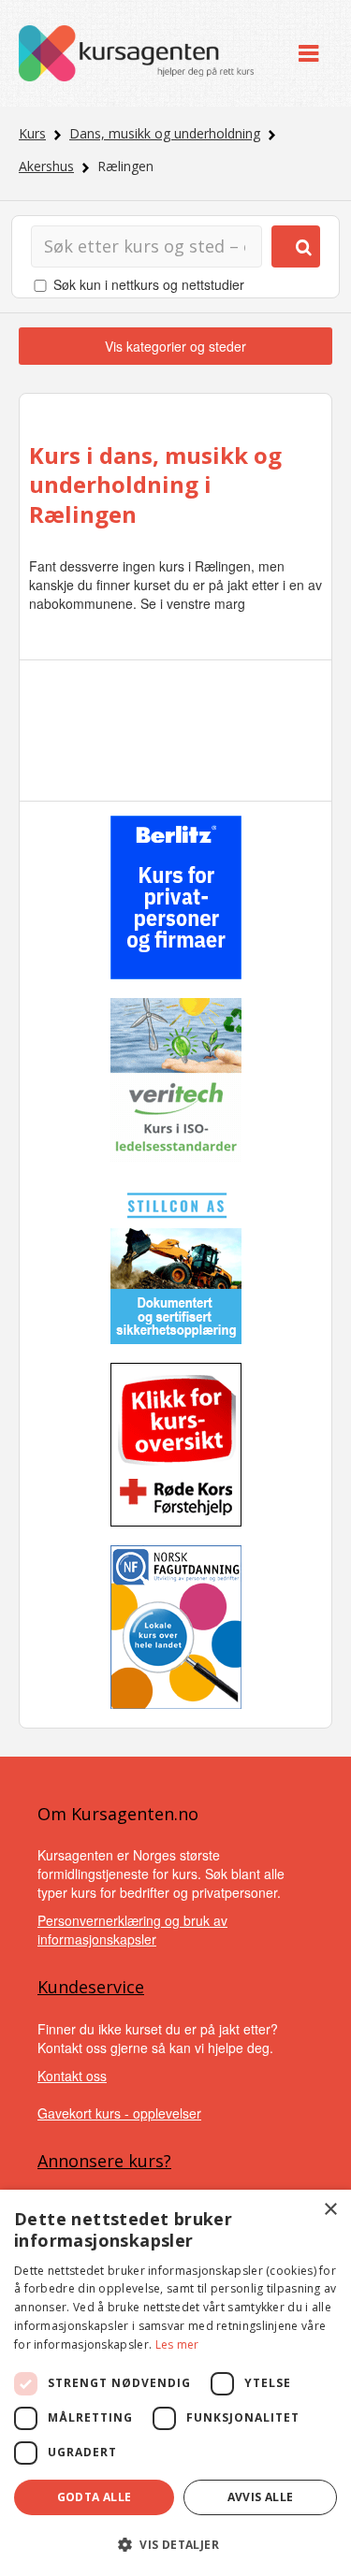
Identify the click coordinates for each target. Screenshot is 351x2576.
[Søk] (296, 246)
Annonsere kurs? (104, 2161)
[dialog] (175, 2383)
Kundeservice (91, 1987)
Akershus (46, 166)
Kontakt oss (72, 2076)
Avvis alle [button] (261, 2497)
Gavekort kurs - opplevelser (119, 2113)
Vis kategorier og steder (175, 346)
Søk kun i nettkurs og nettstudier (149, 284)
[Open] (308, 54)
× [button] (330, 2210)
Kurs (32, 133)
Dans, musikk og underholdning (165, 133)
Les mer (177, 2344)
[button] (175, 2545)
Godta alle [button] (95, 2497)
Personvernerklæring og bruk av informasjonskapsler (132, 1930)
